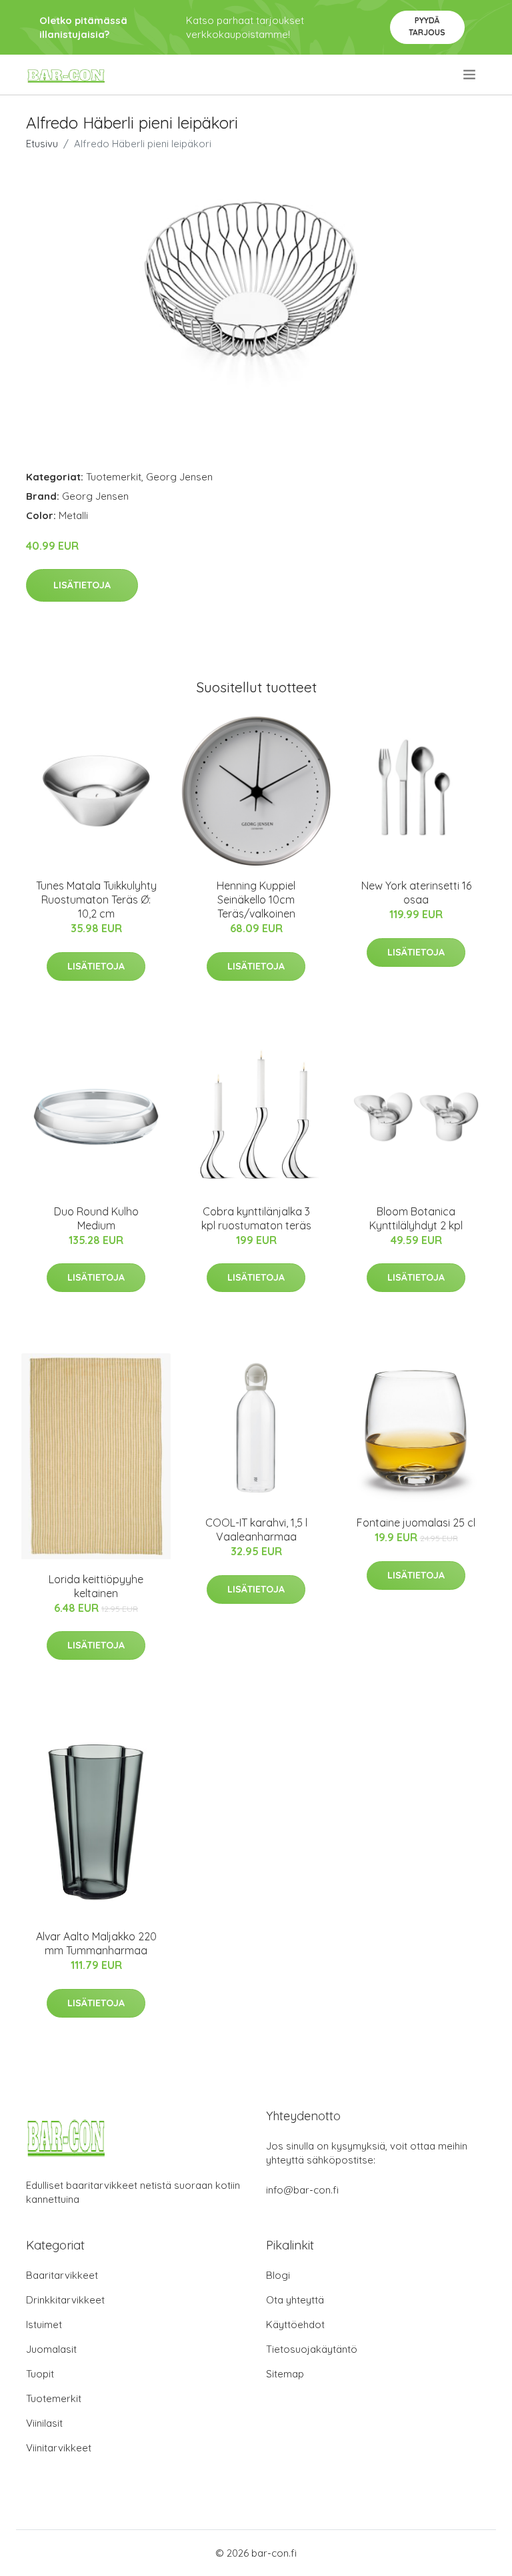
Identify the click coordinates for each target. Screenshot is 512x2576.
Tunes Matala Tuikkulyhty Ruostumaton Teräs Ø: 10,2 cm (96, 900)
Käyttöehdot (295, 2324)
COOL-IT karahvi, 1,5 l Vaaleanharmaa (256, 1530)
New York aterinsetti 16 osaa (416, 893)
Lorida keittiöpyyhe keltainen (96, 1586)
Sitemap (285, 2374)
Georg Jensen (179, 477)
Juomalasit (51, 2349)
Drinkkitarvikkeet (65, 2300)
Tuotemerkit (114, 477)
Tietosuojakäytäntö (312, 2349)
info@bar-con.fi (302, 2190)
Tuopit (40, 2374)
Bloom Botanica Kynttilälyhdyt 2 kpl (416, 1218)
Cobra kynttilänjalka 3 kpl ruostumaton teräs (256, 1218)
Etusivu (42, 144)
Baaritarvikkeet (62, 2275)
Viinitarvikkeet (59, 2448)
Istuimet (44, 2324)
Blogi (278, 2275)
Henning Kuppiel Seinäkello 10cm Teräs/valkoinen (256, 900)
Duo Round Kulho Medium (96, 1218)
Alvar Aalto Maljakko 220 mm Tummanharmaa (96, 1943)
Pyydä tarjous (427, 26)
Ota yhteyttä (295, 2300)
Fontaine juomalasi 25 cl (416, 1523)
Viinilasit (44, 2423)
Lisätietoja (82, 585)
